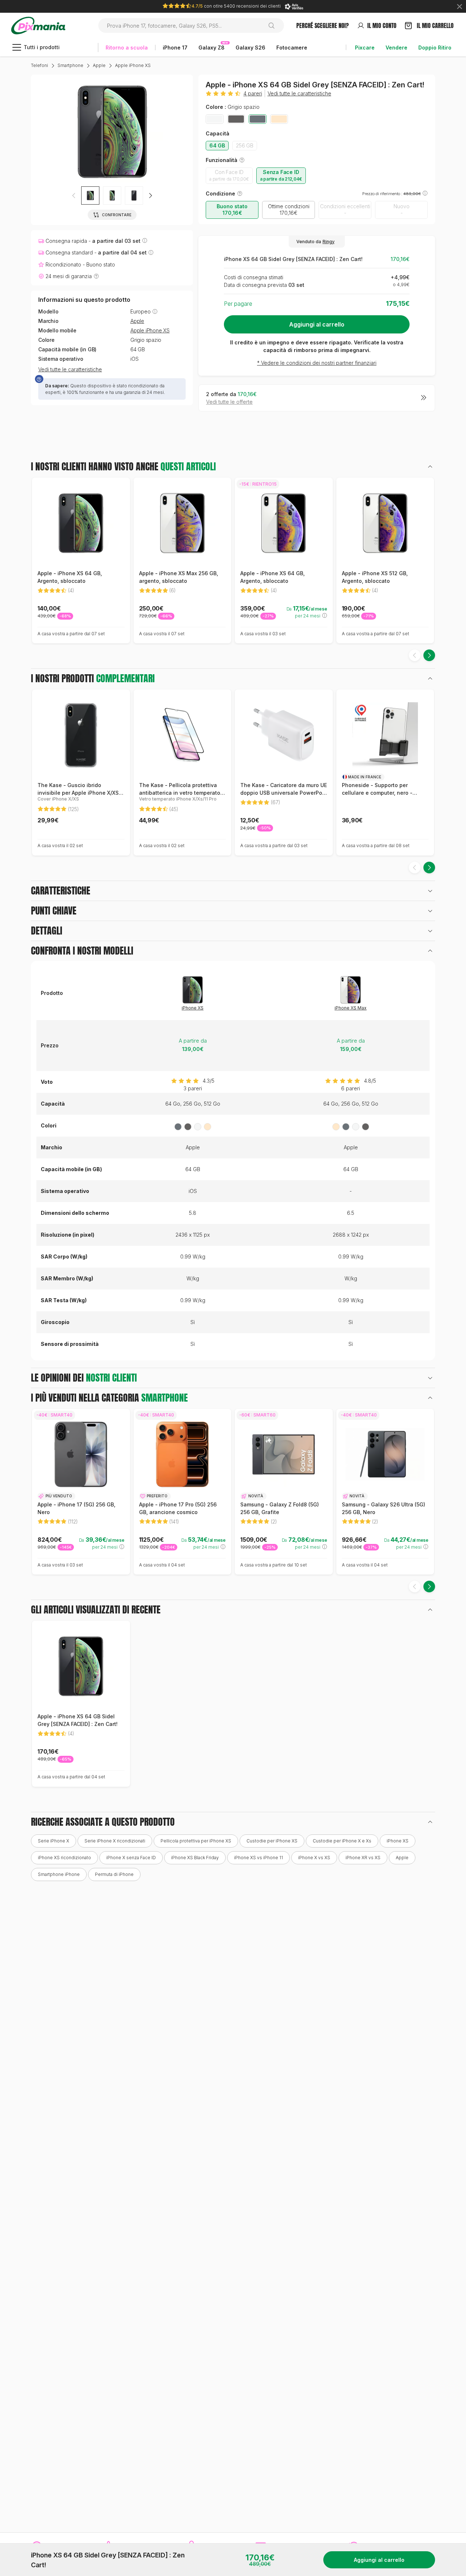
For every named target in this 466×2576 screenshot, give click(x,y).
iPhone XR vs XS (363, 1858)
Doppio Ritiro (435, 48)
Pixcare (365, 48)
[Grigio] (236, 119)
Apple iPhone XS (133, 65)
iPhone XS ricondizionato (64, 1858)
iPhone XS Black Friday (195, 1858)
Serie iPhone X (54, 1841)
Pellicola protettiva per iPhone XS (196, 1841)
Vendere (396, 48)
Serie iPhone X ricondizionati (115, 1841)
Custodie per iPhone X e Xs (342, 1841)
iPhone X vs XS (314, 1858)
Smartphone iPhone (59, 1874)
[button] (150, 195)
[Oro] (279, 119)
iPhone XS (193, 1008)
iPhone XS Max (351, 1008)
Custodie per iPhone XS (272, 1841)
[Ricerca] (274, 25)
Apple (99, 65)
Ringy (329, 242)
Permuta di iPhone (114, 1874)
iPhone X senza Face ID (131, 1858)
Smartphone (70, 65)
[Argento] (215, 119)
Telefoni (40, 65)
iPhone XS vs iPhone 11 (258, 1858)
